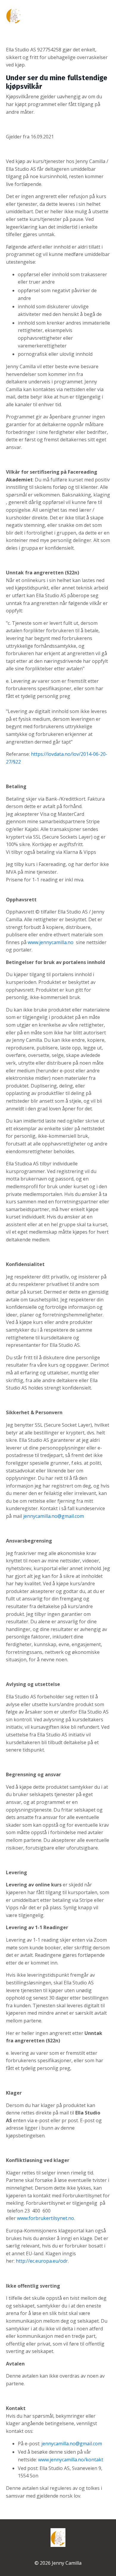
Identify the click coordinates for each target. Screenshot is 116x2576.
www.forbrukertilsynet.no (46, 2218)
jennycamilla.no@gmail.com (54, 1516)
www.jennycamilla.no (51, 942)
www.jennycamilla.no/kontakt (71, 2460)
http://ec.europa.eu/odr (42, 2261)
